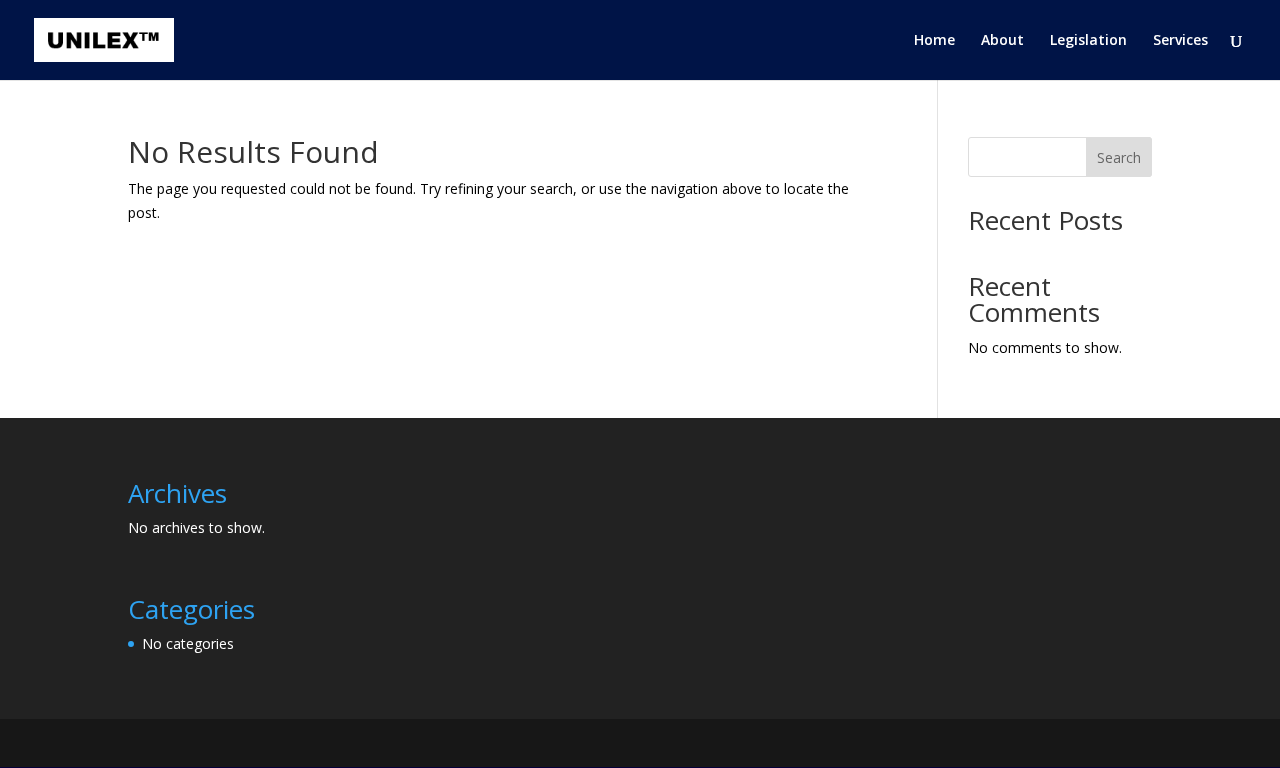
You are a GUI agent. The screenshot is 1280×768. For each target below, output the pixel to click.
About (1002, 41)
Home (934, 41)
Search (1119, 157)
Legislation (1088, 41)
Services (1180, 41)
